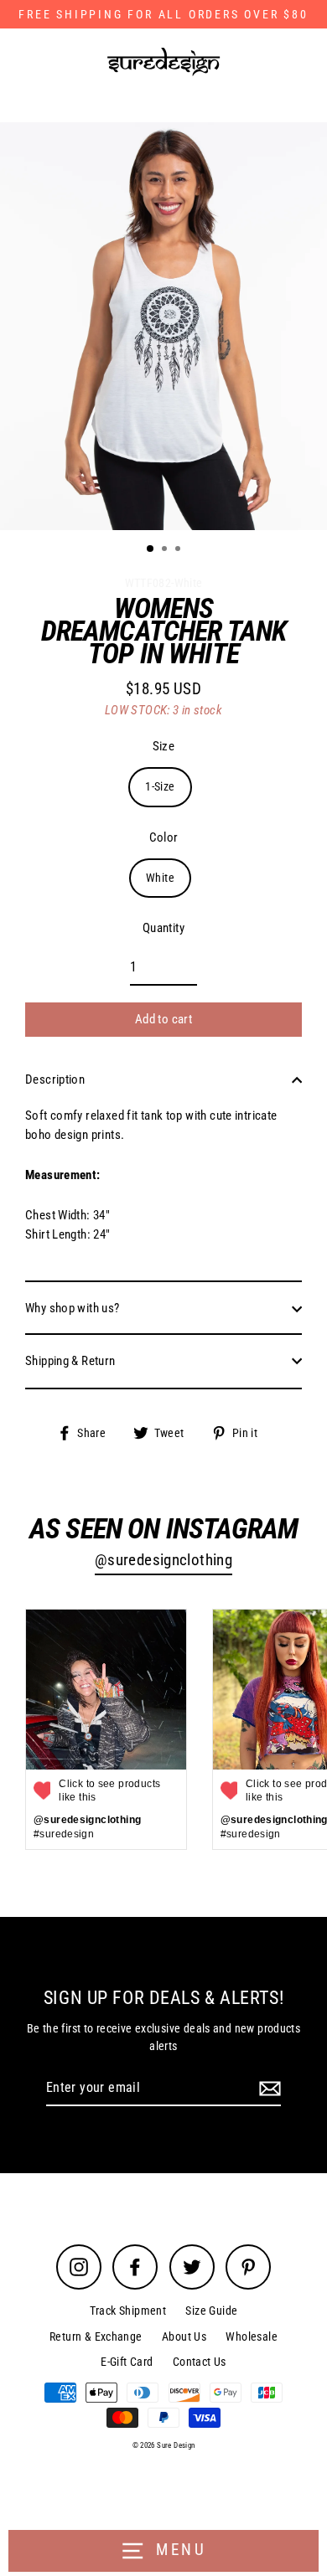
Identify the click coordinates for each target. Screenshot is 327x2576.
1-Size (160, 786)
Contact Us (200, 2362)
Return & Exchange (96, 2336)
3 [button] (179, 550)
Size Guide (211, 2311)
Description (55, 1079)
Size (164, 746)
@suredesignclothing (163, 1560)
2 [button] (166, 550)
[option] (163, 326)
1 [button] (151, 549)
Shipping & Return (70, 1361)
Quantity (163, 928)
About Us (184, 2336)
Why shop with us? (73, 1308)
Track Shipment (128, 2311)
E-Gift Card (127, 2362)
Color (164, 837)
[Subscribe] (267, 2089)
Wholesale (251, 2336)
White (160, 878)
